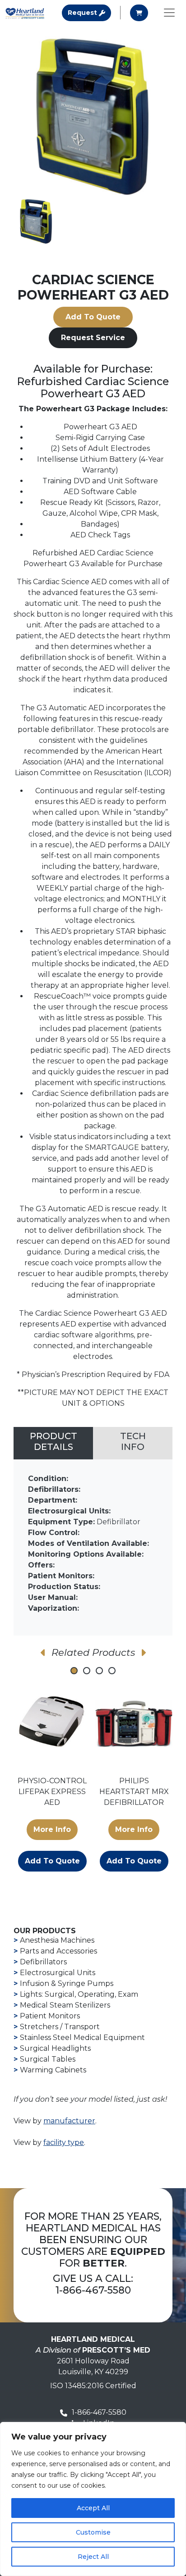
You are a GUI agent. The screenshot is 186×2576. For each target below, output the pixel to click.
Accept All (93, 2508)
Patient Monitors (50, 2016)
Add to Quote (93, 317)
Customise (93, 2532)
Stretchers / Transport (60, 2027)
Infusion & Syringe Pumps (67, 1983)
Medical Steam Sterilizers (65, 2005)
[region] (93, 2499)
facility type (64, 2142)
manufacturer (69, 2121)
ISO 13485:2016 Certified (93, 2386)
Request (89, 12)
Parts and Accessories (58, 1951)
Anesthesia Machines (57, 1940)
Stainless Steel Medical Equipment (82, 2038)
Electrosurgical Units (58, 1973)
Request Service (93, 338)
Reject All (93, 2557)
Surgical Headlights (55, 2048)
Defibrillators (43, 1962)
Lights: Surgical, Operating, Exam (79, 1994)
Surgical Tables (48, 2059)
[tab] (53, 1443)
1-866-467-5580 (93, 2290)
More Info (52, 1829)
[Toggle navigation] (169, 13)
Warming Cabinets (53, 2070)
